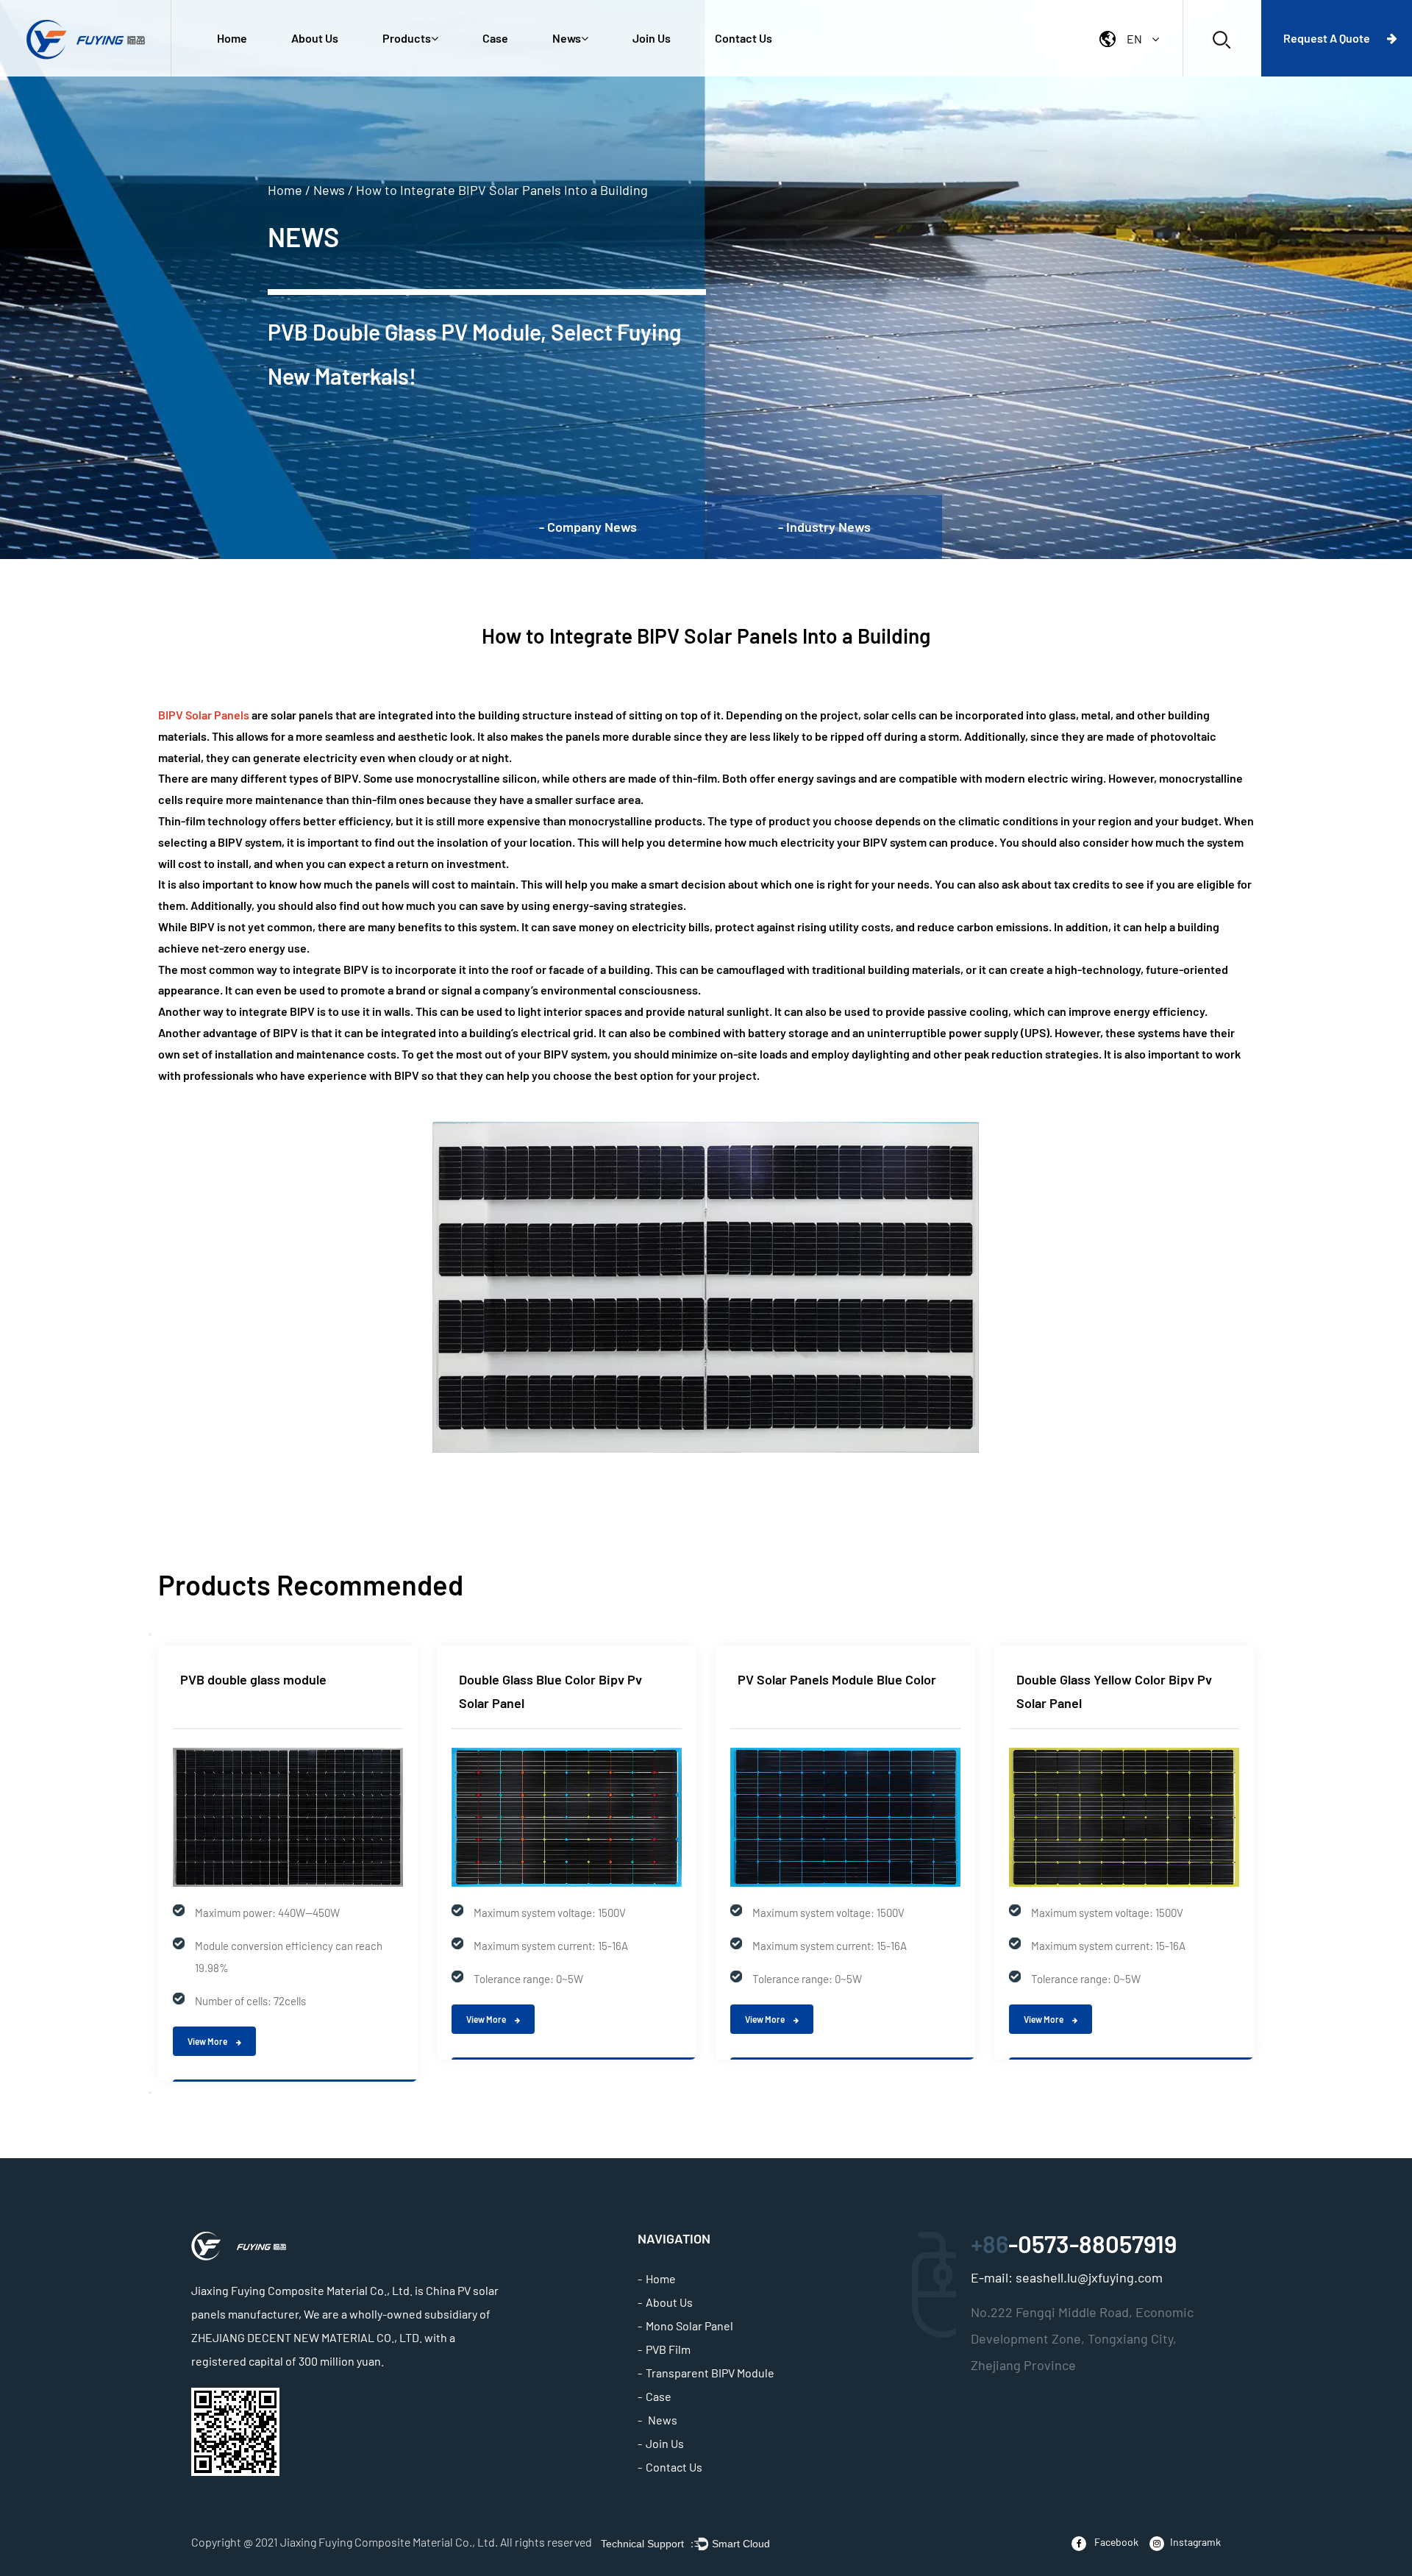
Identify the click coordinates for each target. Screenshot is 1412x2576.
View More (208, 2041)
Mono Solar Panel (689, 2326)
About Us (315, 38)
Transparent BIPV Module (710, 2373)
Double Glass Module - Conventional (427, 74)
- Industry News (824, 527)
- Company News (588, 527)
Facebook (1115, 2542)
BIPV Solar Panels (204, 715)
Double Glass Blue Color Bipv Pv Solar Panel (550, 1691)
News (567, 38)
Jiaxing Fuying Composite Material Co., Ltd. (389, 2542)
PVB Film (668, 2349)
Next (150, 2093)
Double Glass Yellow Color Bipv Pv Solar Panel (1114, 1691)
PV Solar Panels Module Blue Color (837, 1679)
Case (495, 38)
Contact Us (744, 38)
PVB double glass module (253, 1679)
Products (407, 38)
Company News (585, 75)
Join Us (652, 38)
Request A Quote (1328, 38)
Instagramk (1195, 2542)
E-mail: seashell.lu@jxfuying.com (1067, 2277)
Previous (150, 1634)
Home (232, 38)
